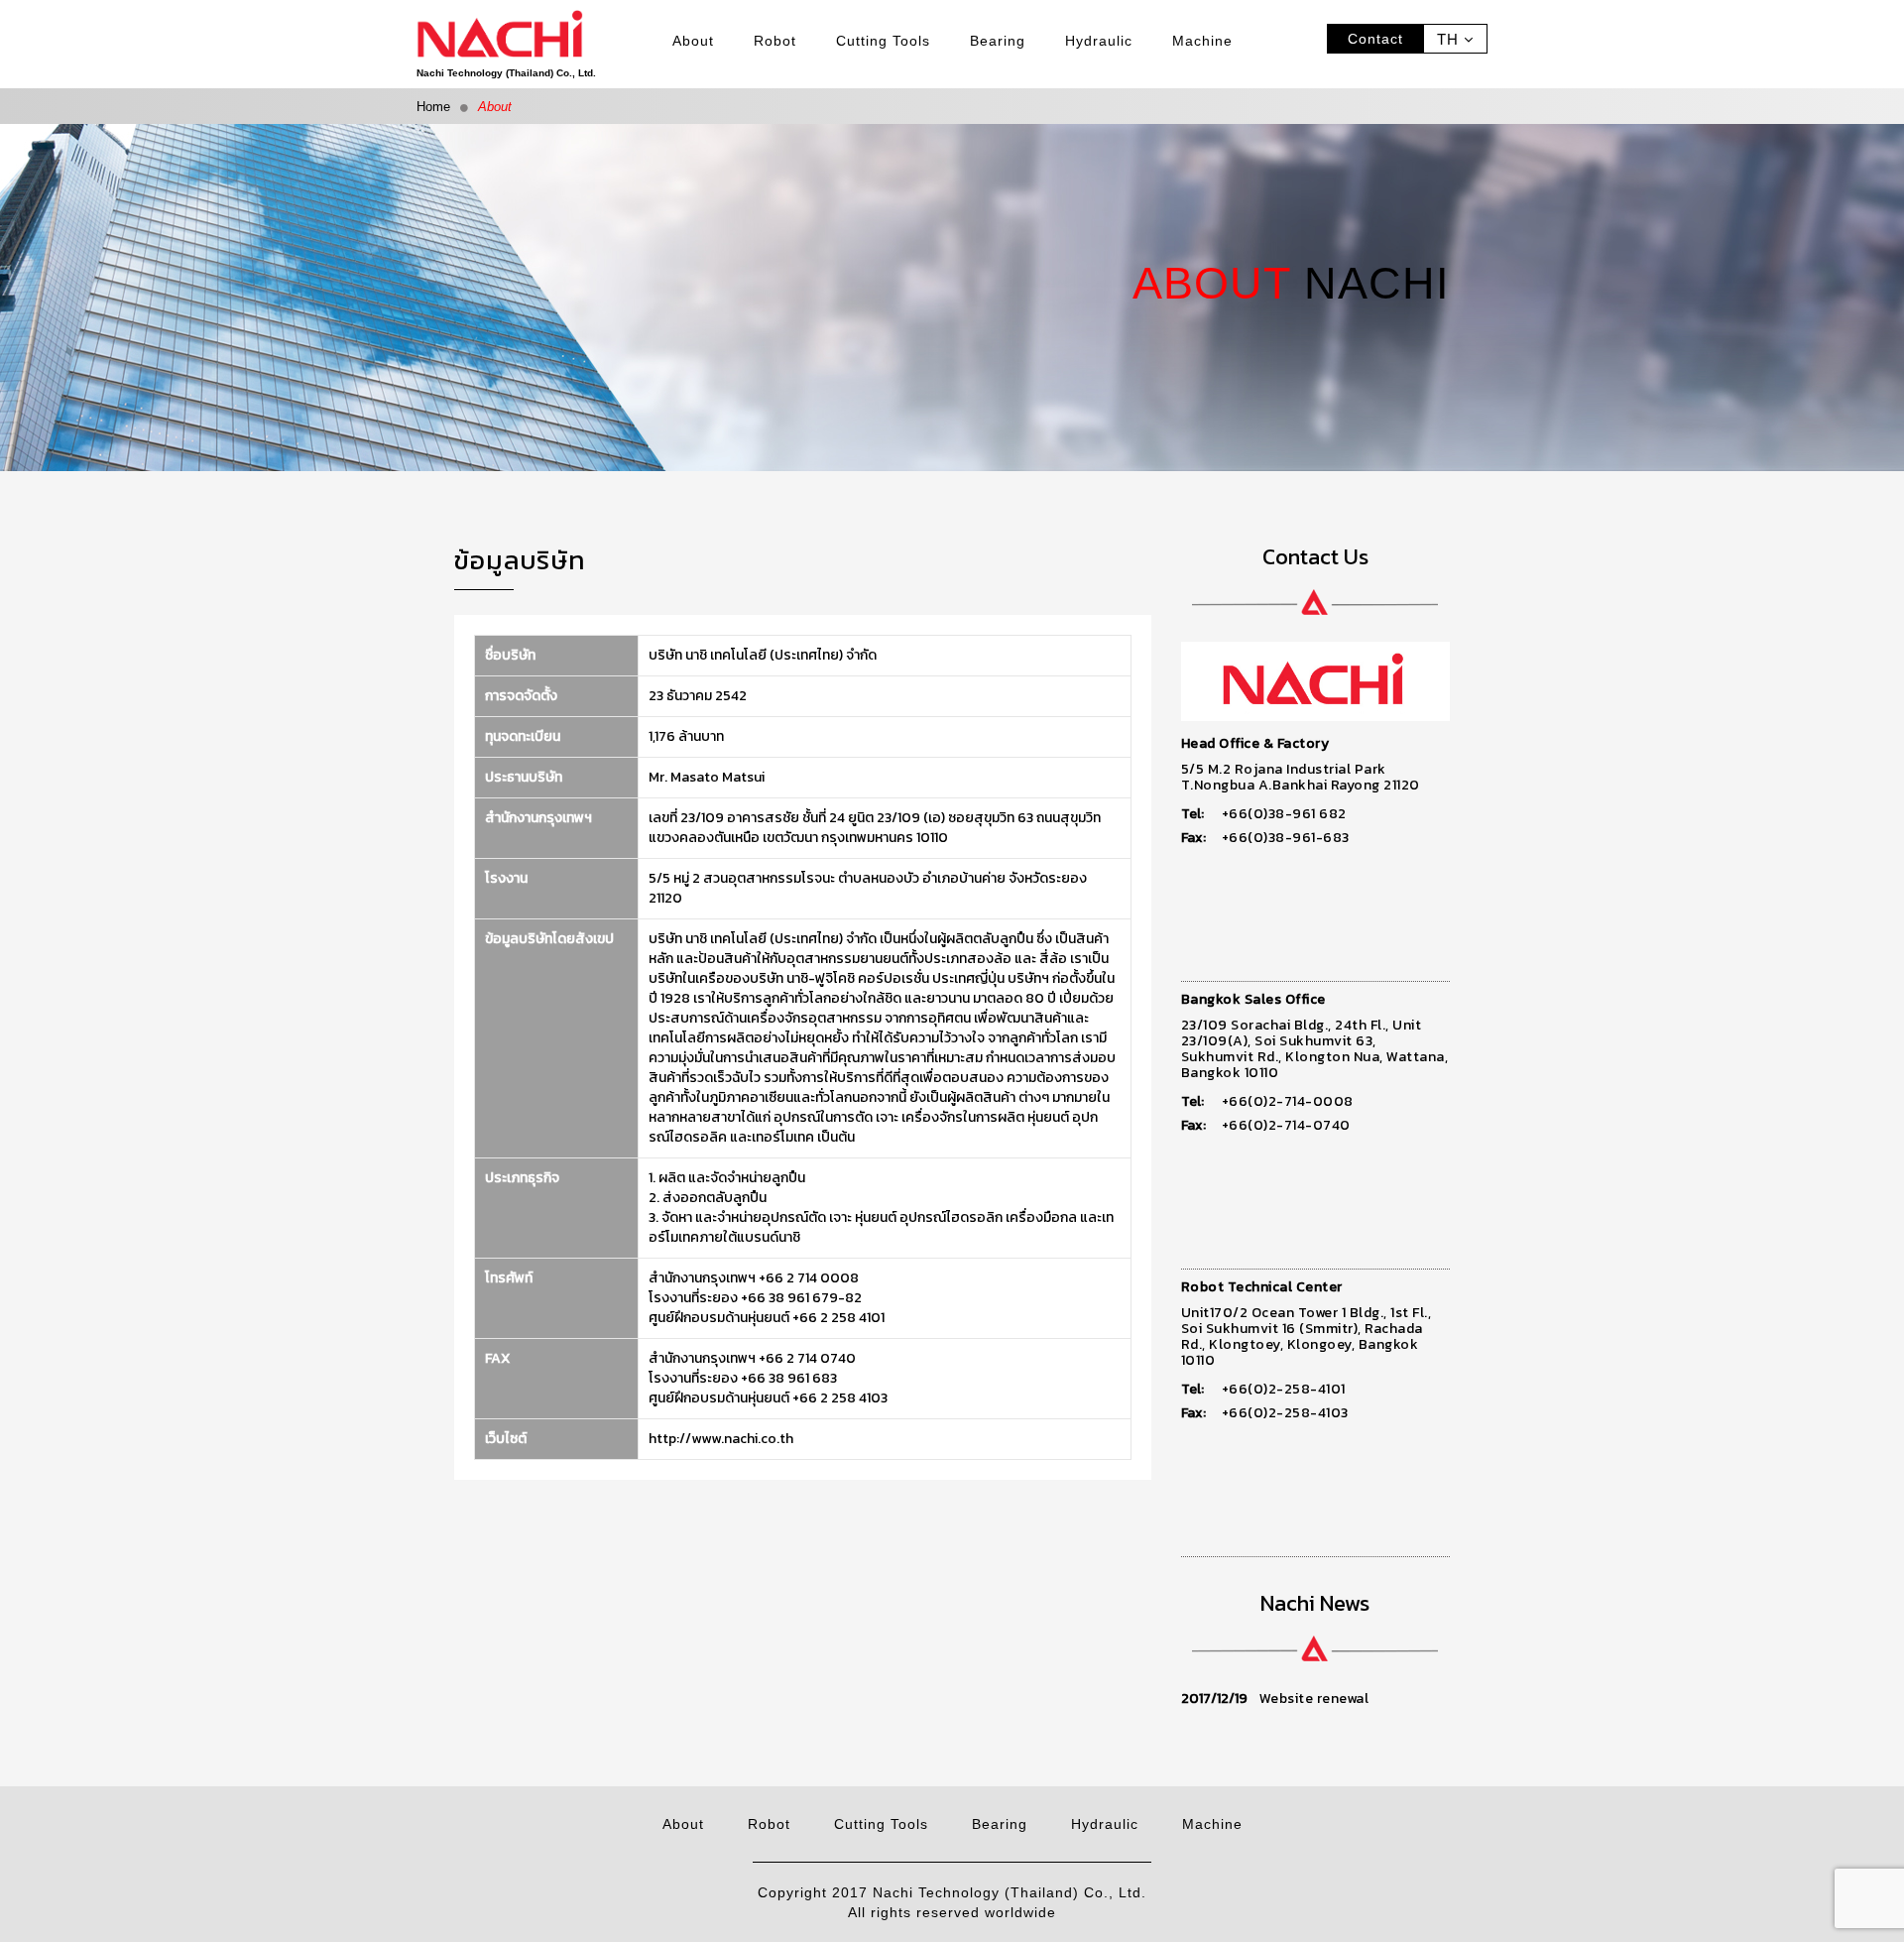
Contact (1375, 39)
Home (433, 107)
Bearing (998, 41)
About (693, 41)
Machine (1202, 41)
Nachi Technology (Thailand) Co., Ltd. (506, 73)
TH (1450, 40)
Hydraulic (1099, 41)
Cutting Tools (883, 41)
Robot (775, 41)
